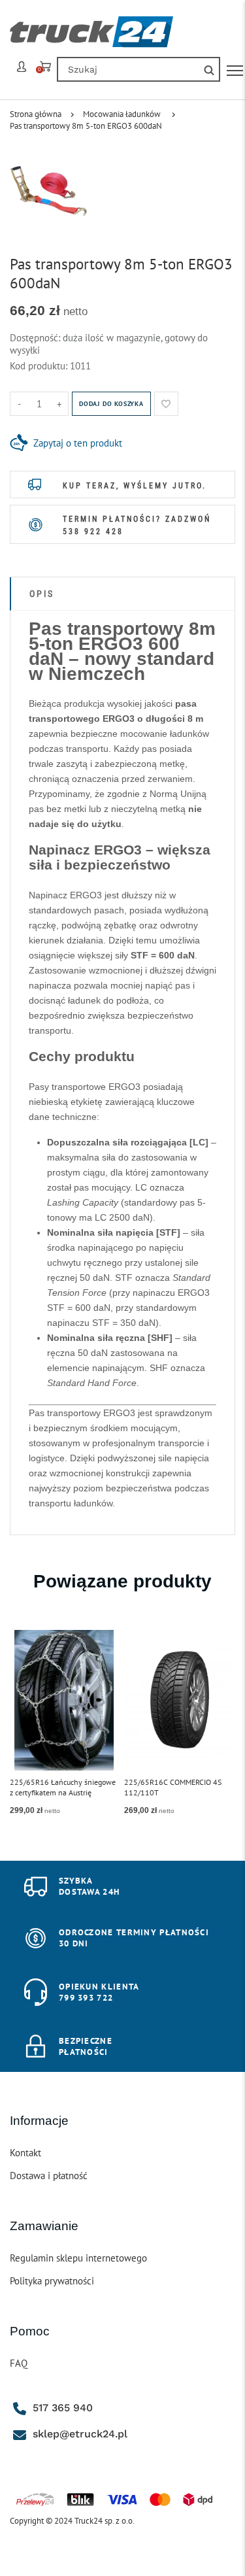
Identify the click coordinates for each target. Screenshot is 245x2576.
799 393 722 (86, 1998)
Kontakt (25, 2153)
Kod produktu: (40, 366)
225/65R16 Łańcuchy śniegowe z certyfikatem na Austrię (63, 1787)
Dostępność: (36, 338)
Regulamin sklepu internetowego (78, 2258)
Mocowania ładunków (122, 114)
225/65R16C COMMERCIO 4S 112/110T (173, 1787)
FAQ (19, 2363)
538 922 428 (93, 532)
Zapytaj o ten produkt (78, 443)
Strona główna (36, 114)
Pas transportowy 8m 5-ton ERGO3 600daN (86, 126)
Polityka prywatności (52, 2281)
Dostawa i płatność (49, 2176)
